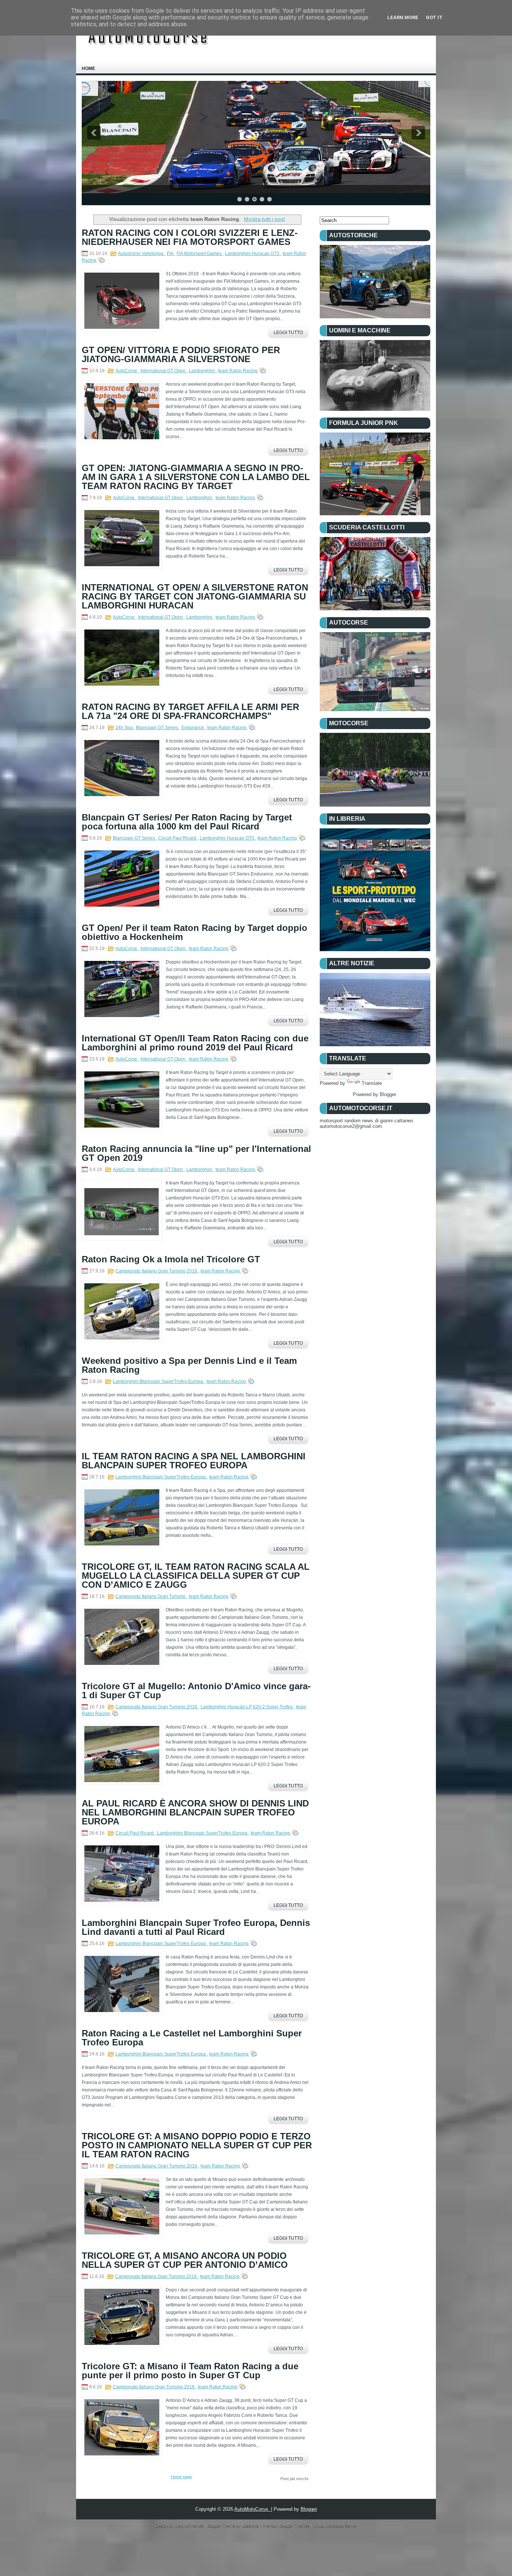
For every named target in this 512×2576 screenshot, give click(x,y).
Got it (434, 17)
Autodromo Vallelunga (141, 254)
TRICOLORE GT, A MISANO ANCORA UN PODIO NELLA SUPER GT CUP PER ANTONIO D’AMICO (185, 2260)
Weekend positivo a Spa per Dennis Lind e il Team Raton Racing (189, 1365)
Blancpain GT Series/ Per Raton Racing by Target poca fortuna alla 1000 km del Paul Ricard (187, 822)
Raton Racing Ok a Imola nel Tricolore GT (171, 1259)
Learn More (403, 17)
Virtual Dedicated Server (335, 2525)
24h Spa (125, 728)
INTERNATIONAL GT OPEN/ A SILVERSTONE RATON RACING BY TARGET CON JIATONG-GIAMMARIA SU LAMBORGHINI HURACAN (195, 597)
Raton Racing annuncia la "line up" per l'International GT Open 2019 (196, 1153)
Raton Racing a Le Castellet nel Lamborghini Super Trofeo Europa (192, 2038)
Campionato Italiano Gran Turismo (151, 1596)
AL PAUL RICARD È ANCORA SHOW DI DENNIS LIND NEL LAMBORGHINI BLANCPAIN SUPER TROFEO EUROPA (195, 1812)
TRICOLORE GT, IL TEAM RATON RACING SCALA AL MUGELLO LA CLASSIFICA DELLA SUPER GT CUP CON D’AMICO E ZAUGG (196, 1576)
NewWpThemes (190, 2525)
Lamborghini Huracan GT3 (253, 254)
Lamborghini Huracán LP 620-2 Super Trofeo (247, 1707)
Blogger (388, 1094)
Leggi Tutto (288, 333)
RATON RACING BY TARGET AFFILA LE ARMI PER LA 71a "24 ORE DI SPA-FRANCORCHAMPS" (190, 711)
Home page (181, 2477)
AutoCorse (127, 371)
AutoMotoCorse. (253, 2509)
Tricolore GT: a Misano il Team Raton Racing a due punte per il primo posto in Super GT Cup (190, 2371)
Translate (372, 1083)
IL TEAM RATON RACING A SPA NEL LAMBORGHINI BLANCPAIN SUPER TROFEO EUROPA (194, 1461)
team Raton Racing (238, 371)
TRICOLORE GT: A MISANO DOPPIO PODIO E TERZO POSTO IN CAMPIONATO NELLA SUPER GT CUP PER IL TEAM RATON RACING (197, 2145)
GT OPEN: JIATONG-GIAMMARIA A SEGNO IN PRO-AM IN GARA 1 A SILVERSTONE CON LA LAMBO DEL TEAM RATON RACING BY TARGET (196, 477)
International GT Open (164, 371)
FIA (171, 254)
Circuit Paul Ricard (178, 838)
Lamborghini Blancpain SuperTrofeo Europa (159, 1381)
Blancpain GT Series (158, 728)
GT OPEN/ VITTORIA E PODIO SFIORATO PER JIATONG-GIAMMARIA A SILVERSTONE (181, 355)
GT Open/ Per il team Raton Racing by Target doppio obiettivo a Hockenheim (195, 932)
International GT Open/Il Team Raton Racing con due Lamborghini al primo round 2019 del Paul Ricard (195, 1043)
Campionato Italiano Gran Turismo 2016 (157, 1271)
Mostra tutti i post (264, 219)
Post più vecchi (294, 2479)
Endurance (193, 728)
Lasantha (251, 2525)
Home (88, 69)
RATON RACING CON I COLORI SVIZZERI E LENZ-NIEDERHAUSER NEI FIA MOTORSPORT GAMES (190, 237)
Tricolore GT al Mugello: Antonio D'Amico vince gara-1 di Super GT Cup (196, 1691)
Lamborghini (202, 371)
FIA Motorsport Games (200, 254)
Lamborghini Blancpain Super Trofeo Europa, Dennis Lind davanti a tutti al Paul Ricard (196, 1927)
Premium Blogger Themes (287, 2525)
